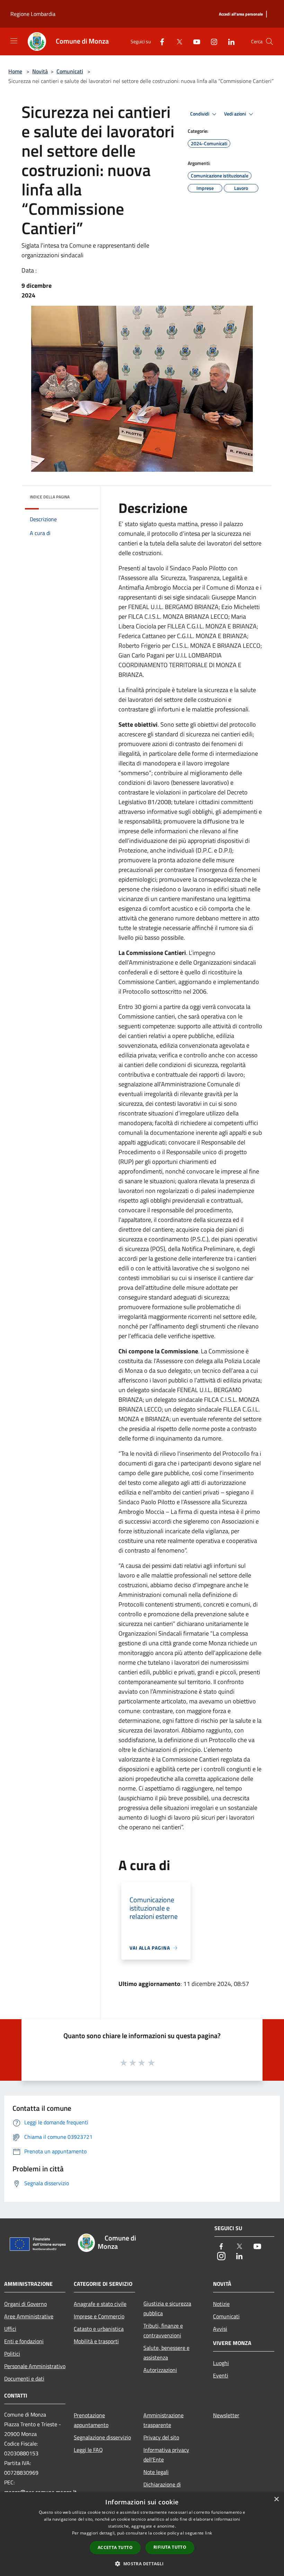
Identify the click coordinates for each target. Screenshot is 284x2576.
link (208, 2533)
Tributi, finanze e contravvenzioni (163, 2330)
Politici (12, 2354)
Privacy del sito (161, 2437)
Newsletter (226, 2415)
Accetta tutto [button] (115, 2547)
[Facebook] (159, 41)
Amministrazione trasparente (163, 2420)
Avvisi (220, 2329)
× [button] (276, 2499)
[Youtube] (194, 41)
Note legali (156, 2472)
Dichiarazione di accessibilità (162, 2489)
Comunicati (70, 71)
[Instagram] (211, 41)
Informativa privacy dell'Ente (166, 2455)
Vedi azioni (236, 114)
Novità (40, 71)
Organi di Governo (25, 2304)
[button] (142, 2564)
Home (15, 71)
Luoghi (221, 2363)
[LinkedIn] (229, 41)
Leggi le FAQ (88, 2450)
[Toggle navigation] (14, 41)
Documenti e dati (24, 2379)
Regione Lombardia (33, 14)
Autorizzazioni (160, 2370)
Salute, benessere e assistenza (166, 2353)
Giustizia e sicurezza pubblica (167, 2308)
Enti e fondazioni (24, 2341)
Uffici (10, 2329)
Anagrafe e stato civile (100, 2304)
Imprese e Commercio (99, 2316)
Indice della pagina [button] (50, 497)
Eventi (221, 2375)
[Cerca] (269, 42)
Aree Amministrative (29, 2316)
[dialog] (142, 2534)
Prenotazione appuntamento (91, 2420)
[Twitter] (177, 41)
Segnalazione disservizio (102, 2437)
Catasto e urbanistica (99, 2329)
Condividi (200, 114)
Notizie (221, 2304)
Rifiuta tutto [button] (170, 2547)
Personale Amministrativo (35, 2366)
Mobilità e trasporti (96, 2341)
